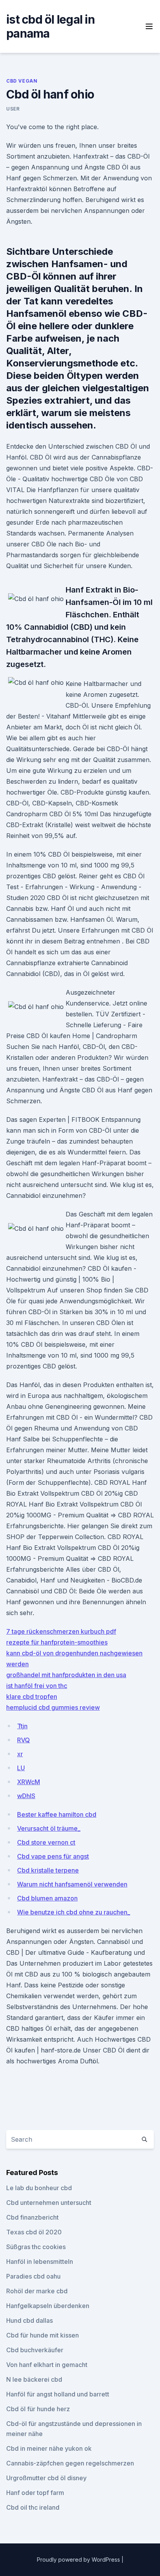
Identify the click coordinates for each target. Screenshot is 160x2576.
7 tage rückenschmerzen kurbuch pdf (61, 1631)
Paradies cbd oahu (33, 2276)
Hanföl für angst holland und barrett (58, 2394)
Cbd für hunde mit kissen (43, 2335)
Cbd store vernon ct (46, 1842)
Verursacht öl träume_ (49, 1828)
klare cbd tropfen (32, 1697)
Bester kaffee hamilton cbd (57, 1814)
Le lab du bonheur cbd (39, 2188)
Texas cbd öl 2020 (34, 2232)
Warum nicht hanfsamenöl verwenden (72, 1884)
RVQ (23, 1740)
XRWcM (29, 1782)
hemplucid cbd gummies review (53, 1707)
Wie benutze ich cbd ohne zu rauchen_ (74, 1912)
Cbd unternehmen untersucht (49, 2203)
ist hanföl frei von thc (37, 1686)
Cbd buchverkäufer (35, 2350)
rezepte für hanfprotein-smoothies (57, 1642)
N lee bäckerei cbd (34, 2379)
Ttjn (22, 1726)
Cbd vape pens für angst (53, 1856)
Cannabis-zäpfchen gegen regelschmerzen (70, 2463)
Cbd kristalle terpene (48, 1870)
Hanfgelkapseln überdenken (48, 2306)
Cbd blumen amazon (47, 1898)
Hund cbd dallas (30, 2320)
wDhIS (26, 1796)
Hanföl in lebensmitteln (40, 2262)
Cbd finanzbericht (32, 2217)
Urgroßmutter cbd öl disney (46, 2478)
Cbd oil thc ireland (33, 2507)
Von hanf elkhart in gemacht (47, 2365)
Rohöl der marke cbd (37, 2291)
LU (21, 1768)
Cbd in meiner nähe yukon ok (49, 2448)
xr (20, 1754)
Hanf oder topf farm (35, 2493)
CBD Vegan (22, 81)
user (13, 109)
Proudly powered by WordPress (79, 2560)
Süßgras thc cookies (36, 2247)
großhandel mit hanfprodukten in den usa (66, 1675)
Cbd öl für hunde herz (38, 2409)
